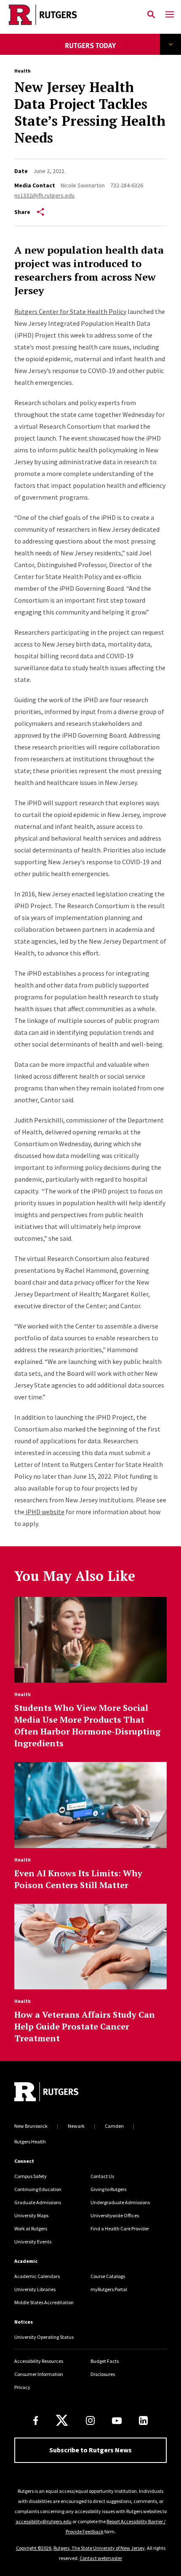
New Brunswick (31, 2126)
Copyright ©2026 (34, 2548)
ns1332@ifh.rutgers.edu (44, 195)
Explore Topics (170, 44)
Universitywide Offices (115, 2215)
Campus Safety (31, 2176)
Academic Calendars (37, 2276)
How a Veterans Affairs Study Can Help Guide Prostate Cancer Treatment (85, 2026)
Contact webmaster (101, 2558)
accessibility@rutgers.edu (44, 2521)
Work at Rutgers (31, 2228)
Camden (114, 2126)
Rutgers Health (30, 2142)
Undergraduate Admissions (120, 2202)
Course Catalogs (108, 2276)
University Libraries (35, 2289)
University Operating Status (44, 2337)
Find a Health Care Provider (120, 2228)
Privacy (22, 2387)
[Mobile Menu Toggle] (170, 15)
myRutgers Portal (109, 2289)
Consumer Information (39, 2374)
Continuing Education (38, 2189)
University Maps (31, 2215)
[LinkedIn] (143, 2420)
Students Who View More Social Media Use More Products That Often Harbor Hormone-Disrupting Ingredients (87, 1725)
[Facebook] (36, 2420)
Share (22, 212)
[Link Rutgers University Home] (71, 15)
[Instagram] (90, 2420)
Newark (76, 2126)
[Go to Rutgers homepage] (46, 2093)
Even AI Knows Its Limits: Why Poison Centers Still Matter (78, 1879)
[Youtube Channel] (117, 2421)
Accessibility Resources (39, 2361)
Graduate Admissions (38, 2202)
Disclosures (103, 2374)
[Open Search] (151, 15)
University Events (33, 2242)
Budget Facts (105, 2361)
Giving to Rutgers (108, 2189)
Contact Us (102, 2176)
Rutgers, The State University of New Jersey (99, 2548)
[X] (62, 2421)
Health (23, 71)
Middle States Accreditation (44, 2302)
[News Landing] (91, 51)
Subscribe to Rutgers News (90, 2450)
